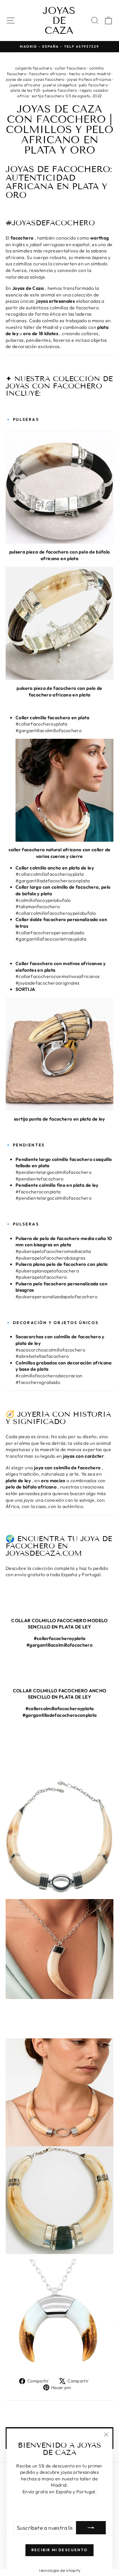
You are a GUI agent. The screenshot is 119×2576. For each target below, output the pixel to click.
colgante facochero (34, 68)
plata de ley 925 (25, 90)
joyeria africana (25, 85)
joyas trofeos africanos (89, 79)
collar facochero (71, 68)
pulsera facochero (60, 90)
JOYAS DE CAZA (59, 21)
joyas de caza (19, 79)
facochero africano (48, 74)
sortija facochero (48, 96)
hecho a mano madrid (90, 74)
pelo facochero (93, 85)
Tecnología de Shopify (59, 2570)
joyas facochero (49, 79)
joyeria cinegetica (60, 85)
